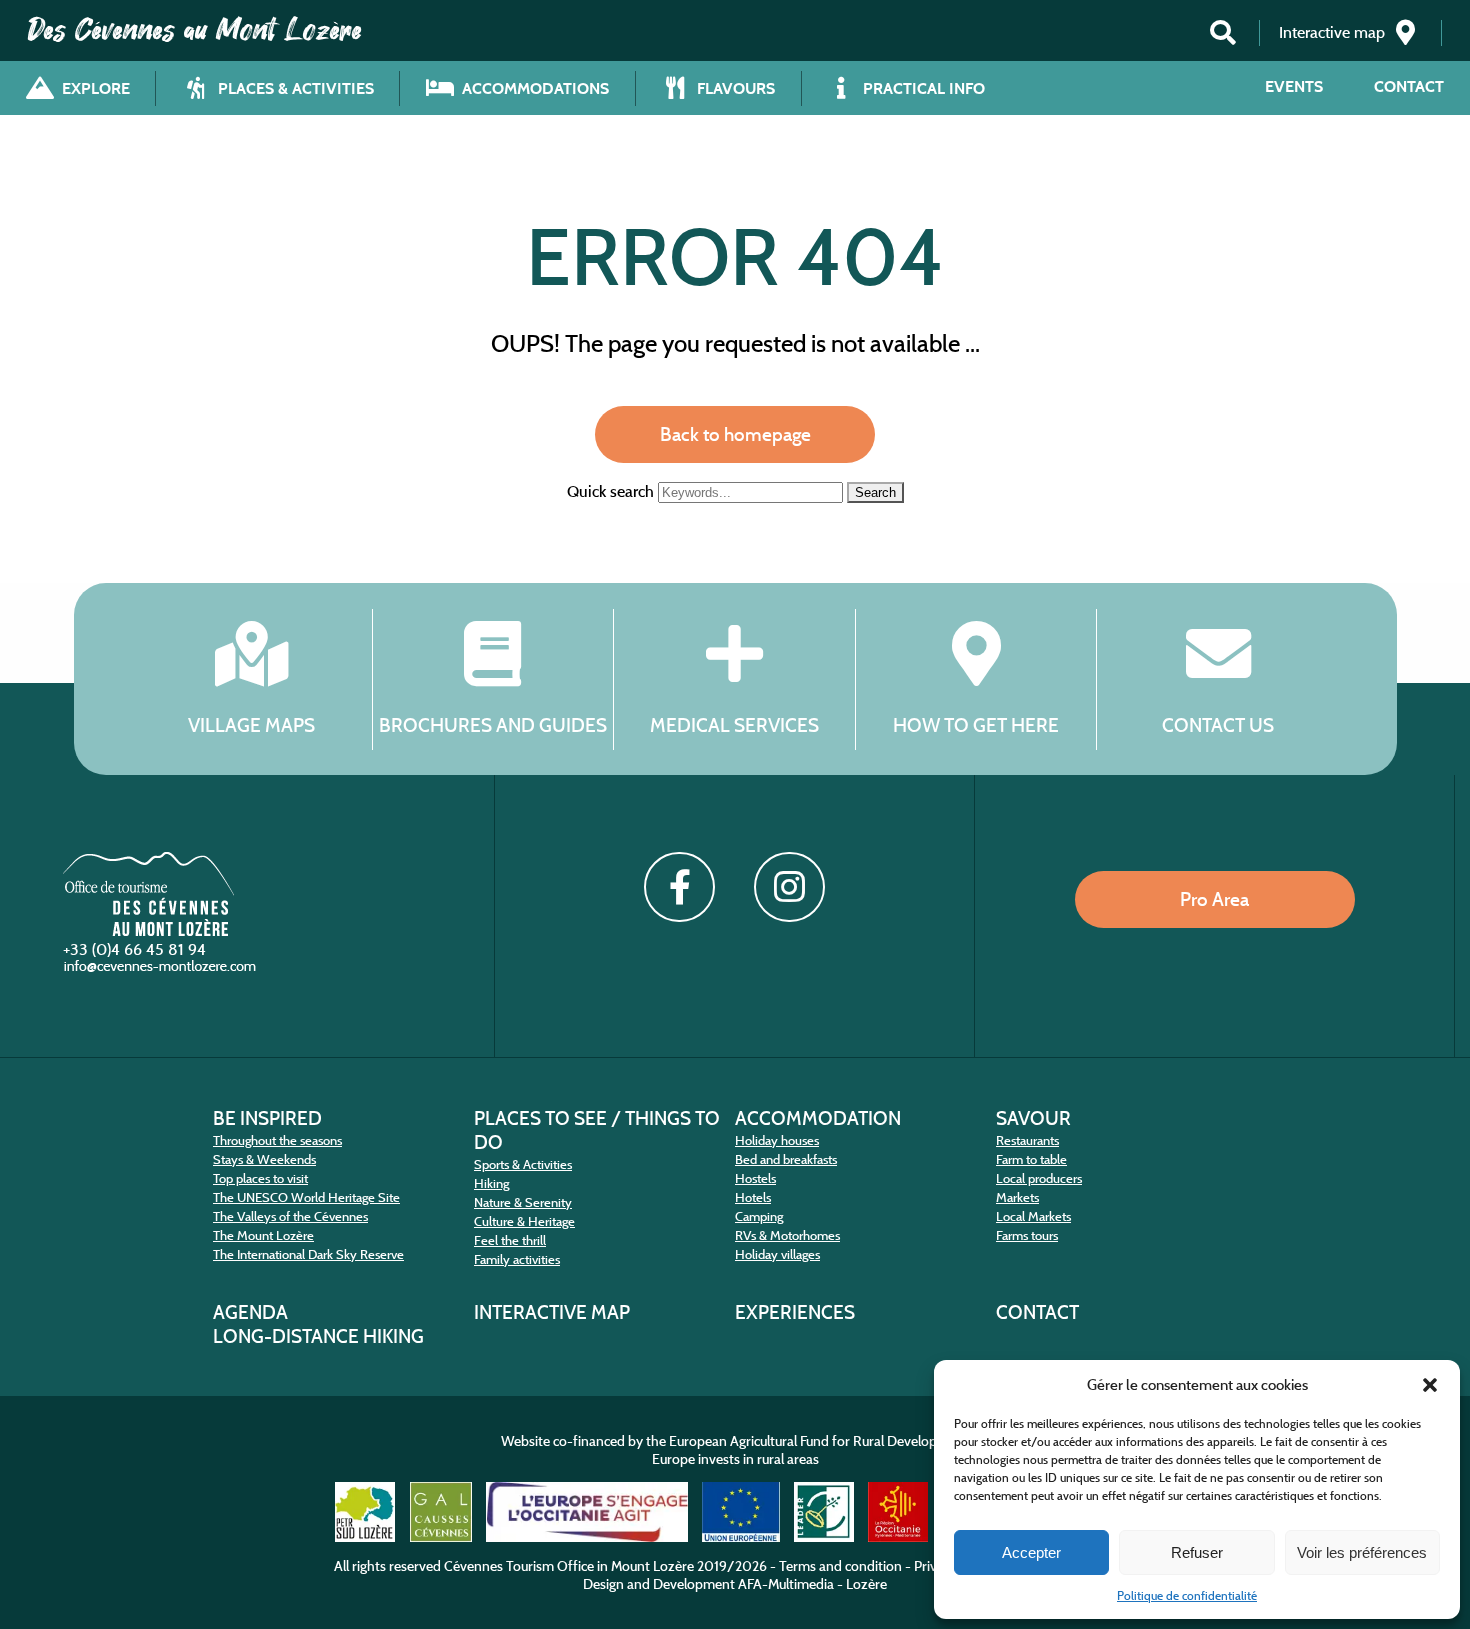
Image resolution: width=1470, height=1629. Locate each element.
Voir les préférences (1362, 1552)
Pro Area (1214, 899)
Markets (1017, 1197)
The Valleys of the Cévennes (290, 1216)
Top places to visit (260, 1178)
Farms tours (1027, 1235)
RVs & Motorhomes (787, 1235)
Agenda (250, 1312)
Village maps (251, 724)
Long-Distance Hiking (318, 1336)
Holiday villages (777, 1254)
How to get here (976, 724)
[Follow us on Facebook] (679, 887)
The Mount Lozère (263, 1235)
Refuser (1197, 1552)
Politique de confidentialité (1187, 1595)
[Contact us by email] (162, 970)
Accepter (1031, 1552)
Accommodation (818, 1118)
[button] (1430, 1385)
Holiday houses (777, 1140)
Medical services (734, 724)
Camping (759, 1216)
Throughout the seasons (277, 1140)
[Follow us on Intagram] (789, 887)
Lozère (866, 1584)
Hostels (755, 1178)
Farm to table (1031, 1159)
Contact (1409, 86)
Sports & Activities (523, 1164)
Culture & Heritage (524, 1221)
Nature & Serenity (523, 1202)
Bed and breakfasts (786, 1159)
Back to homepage (735, 434)
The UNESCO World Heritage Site (306, 1197)
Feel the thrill (510, 1240)
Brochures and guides (493, 724)
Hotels (753, 1197)
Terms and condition (840, 1566)
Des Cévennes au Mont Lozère (195, 30)
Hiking (491, 1183)
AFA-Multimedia (786, 1584)
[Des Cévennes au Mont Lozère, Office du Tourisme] (148, 930)
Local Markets (1033, 1216)
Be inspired (267, 1118)
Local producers (1039, 1178)
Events (1294, 86)
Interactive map (552, 1312)
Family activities (517, 1259)
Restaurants (1027, 1140)
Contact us (1218, 724)
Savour (1033, 1118)
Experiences (795, 1312)
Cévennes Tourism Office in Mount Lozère (569, 1566)
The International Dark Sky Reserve (308, 1254)
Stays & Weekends (264, 1159)
